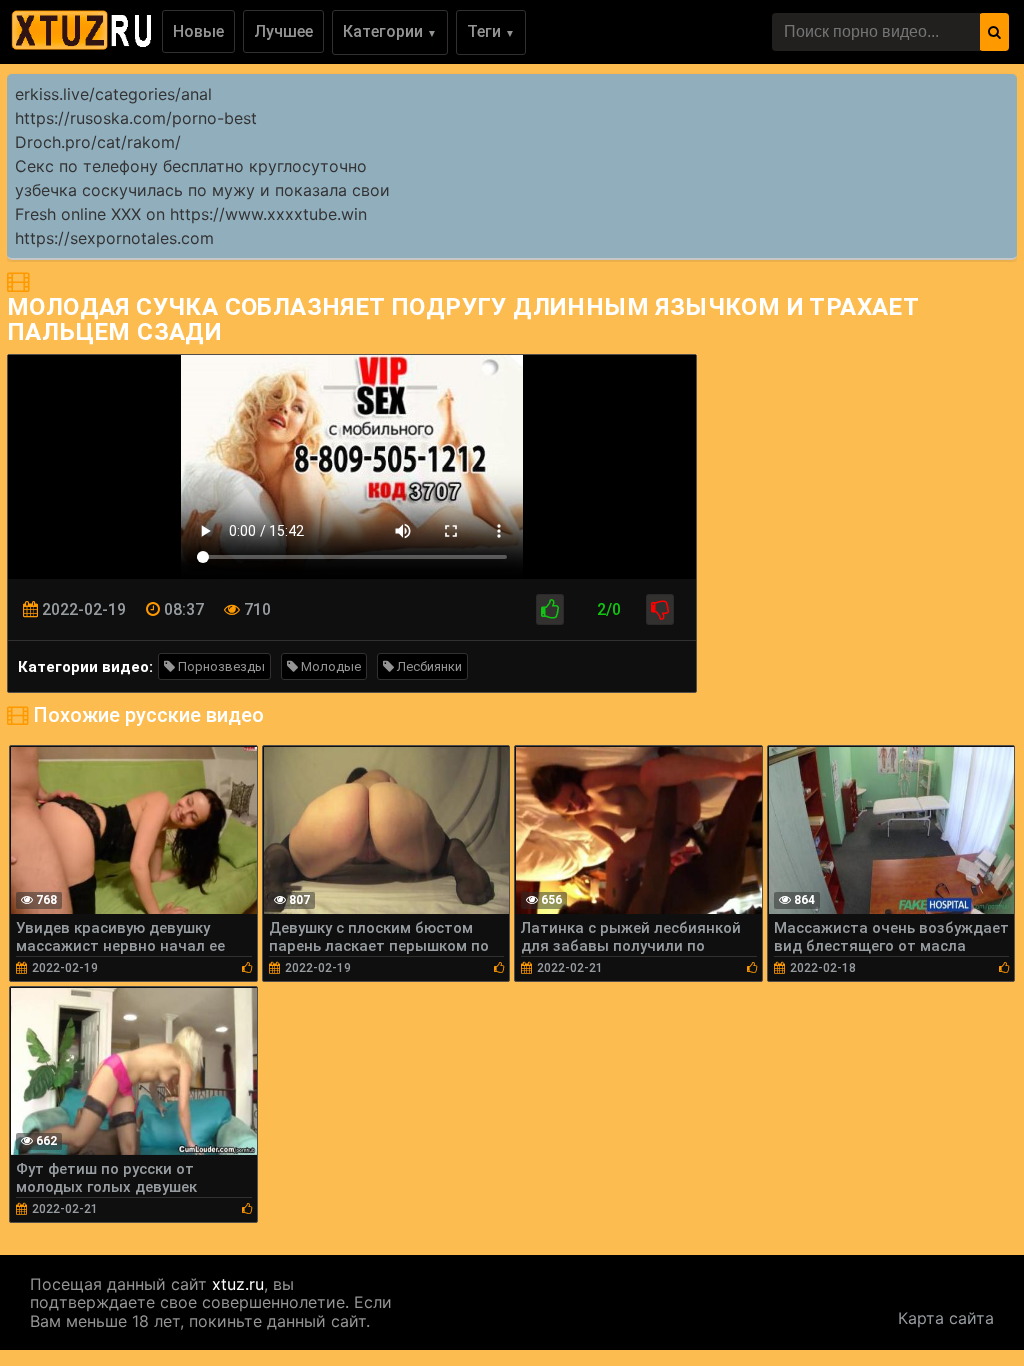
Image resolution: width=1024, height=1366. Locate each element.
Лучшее (283, 31)
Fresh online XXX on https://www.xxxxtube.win (191, 214)
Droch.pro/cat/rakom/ (98, 142)
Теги (491, 31)
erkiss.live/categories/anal (113, 94)
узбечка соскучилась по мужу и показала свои (202, 190)
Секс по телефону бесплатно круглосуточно (191, 166)
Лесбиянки (428, 666)
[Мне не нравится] (660, 609)
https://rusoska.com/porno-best (136, 118)
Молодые (329, 666)
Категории (390, 31)
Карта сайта (946, 1318)
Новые (198, 31)
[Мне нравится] (550, 609)
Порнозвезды (220, 666)
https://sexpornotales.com (114, 238)
